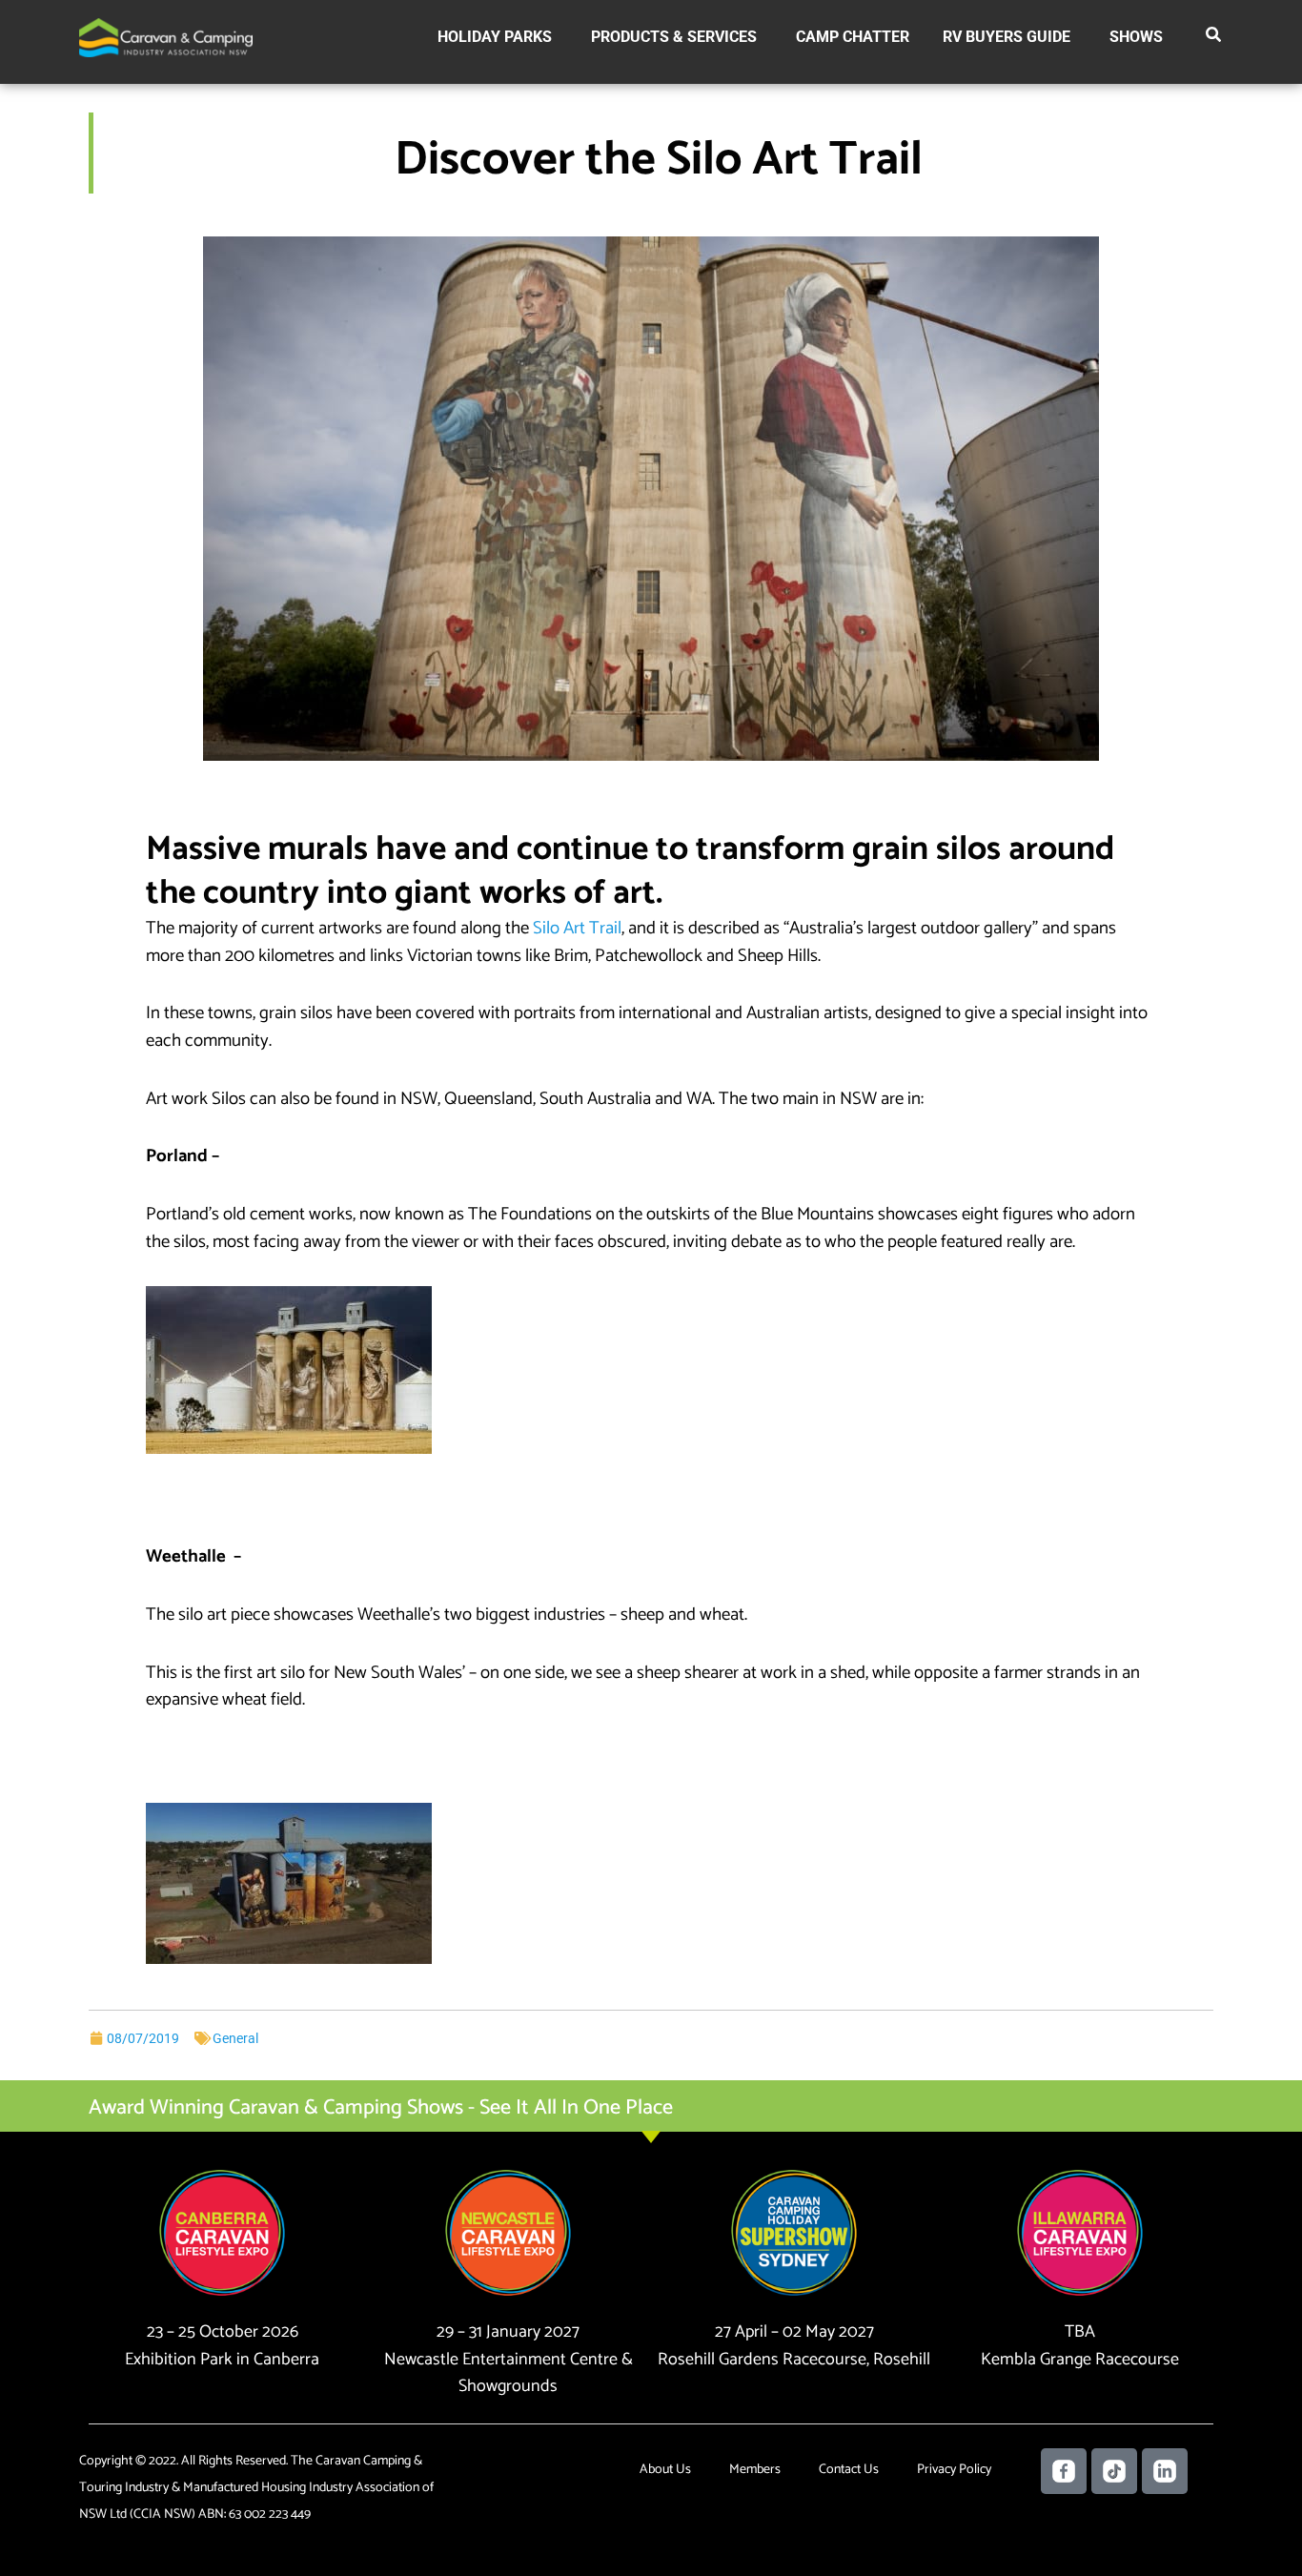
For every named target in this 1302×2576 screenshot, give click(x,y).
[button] (1214, 38)
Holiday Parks (495, 37)
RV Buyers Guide (1007, 37)
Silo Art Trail (577, 928)
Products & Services (674, 37)
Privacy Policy (954, 2470)
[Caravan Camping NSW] (166, 37)
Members (755, 2470)
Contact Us (849, 2470)
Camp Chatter (853, 37)
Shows (1136, 37)
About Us (665, 2470)
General (235, 2038)
